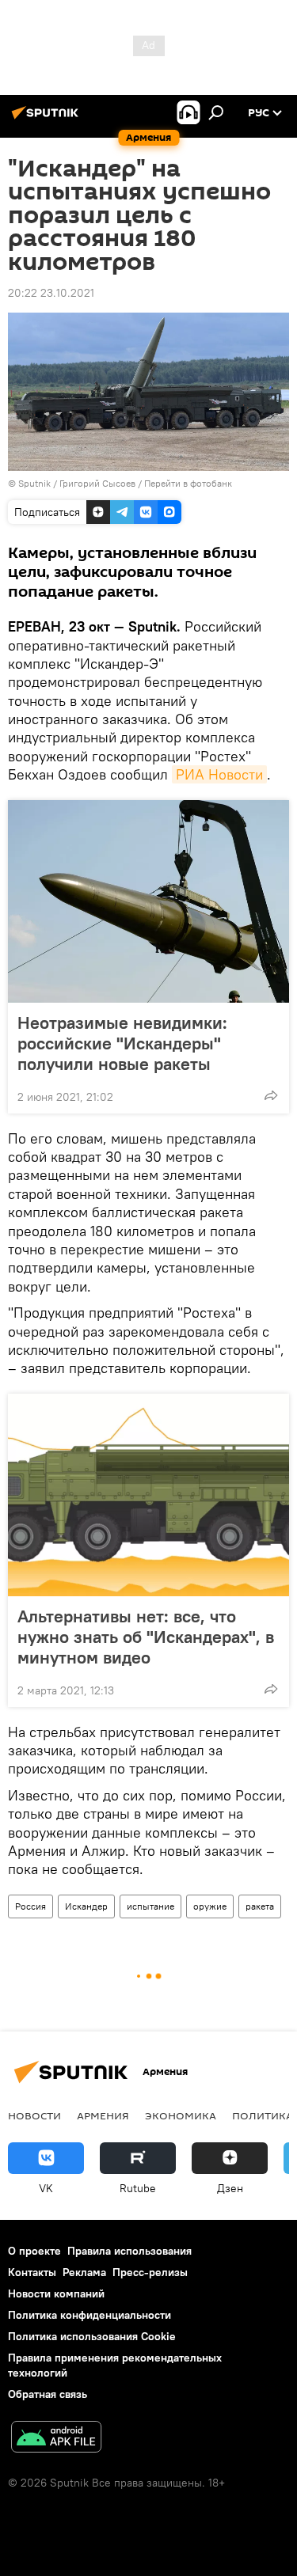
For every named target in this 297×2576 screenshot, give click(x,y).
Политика (263, 2115)
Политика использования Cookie (92, 2336)
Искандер (86, 1906)
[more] (271, 1095)
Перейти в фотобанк (188, 483)
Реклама (84, 2272)
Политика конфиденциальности (89, 2315)
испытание (150, 1906)
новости (34, 2115)
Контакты (32, 2272)
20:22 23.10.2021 (51, 293)
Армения (103, 2115)
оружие (210, 1906)
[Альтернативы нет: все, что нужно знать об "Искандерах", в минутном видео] (148, 1495)
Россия (30, 1906)
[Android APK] (56, 2439)
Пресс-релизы (150, 2272)
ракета (260, 1906)
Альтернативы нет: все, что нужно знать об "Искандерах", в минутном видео (146, 1637)
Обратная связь (48, 2394)
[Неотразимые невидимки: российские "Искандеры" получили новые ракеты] (148, 901)
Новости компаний (56, 2293)
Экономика (181, 2115)
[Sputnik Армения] (48, 119)
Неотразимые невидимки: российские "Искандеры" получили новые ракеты (122, 1043)
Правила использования (129, 2251)
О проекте (34, 2251)
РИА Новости (219, 774)
